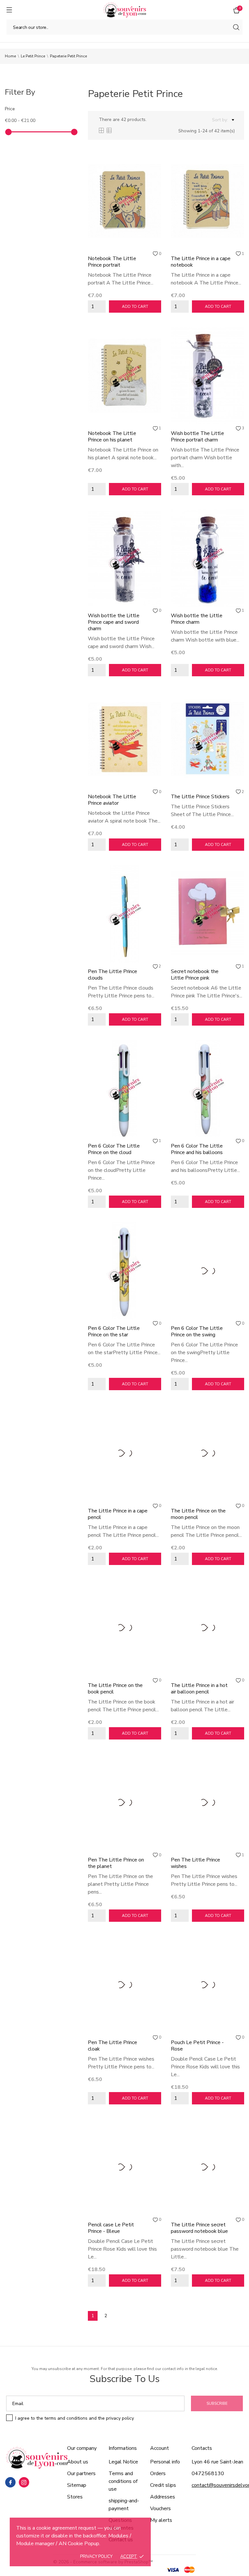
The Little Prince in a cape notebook (201, 262)
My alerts (161, 2520)
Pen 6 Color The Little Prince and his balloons (197, 1149)
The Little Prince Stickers (200, 797)
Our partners (81, 2474)
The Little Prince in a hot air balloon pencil (199, 1689)
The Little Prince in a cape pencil (118, 1514)
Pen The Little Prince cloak (113, 2046)
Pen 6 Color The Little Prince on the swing (197, 1331)
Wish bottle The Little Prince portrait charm (197, 437)
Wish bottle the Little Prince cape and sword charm (114, 622)
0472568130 (208, 2474)
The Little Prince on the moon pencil (198, 1514)
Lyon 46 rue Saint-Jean (217, 2462)
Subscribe (217, 2403)
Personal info (165, 2462)
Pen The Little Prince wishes (196, 1863)
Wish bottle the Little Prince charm (197, 619)
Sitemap (77, 2485)
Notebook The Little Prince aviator (112, 800)
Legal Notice (123, 2462)
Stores (75, 2497)
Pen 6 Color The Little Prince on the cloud (114, 1149)
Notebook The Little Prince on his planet (112, 437)
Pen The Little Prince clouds (113, 975)
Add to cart (135, 307)
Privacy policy (96, 2557)
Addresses (163, 2497)
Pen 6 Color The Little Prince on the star (114, 1331)
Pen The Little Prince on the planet (116, 1863)
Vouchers (160, 2509)
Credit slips (163, 2485)
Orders (158, 2474)
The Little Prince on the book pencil (115, 1689)
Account (160, 2448)
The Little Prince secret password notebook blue (199, 2228)
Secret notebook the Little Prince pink (195, 975)
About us (78, 2462)
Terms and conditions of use (123, 2481)
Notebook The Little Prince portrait (112, 262)
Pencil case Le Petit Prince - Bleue (111, 2228)
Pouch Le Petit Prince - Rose (197, 2046)
